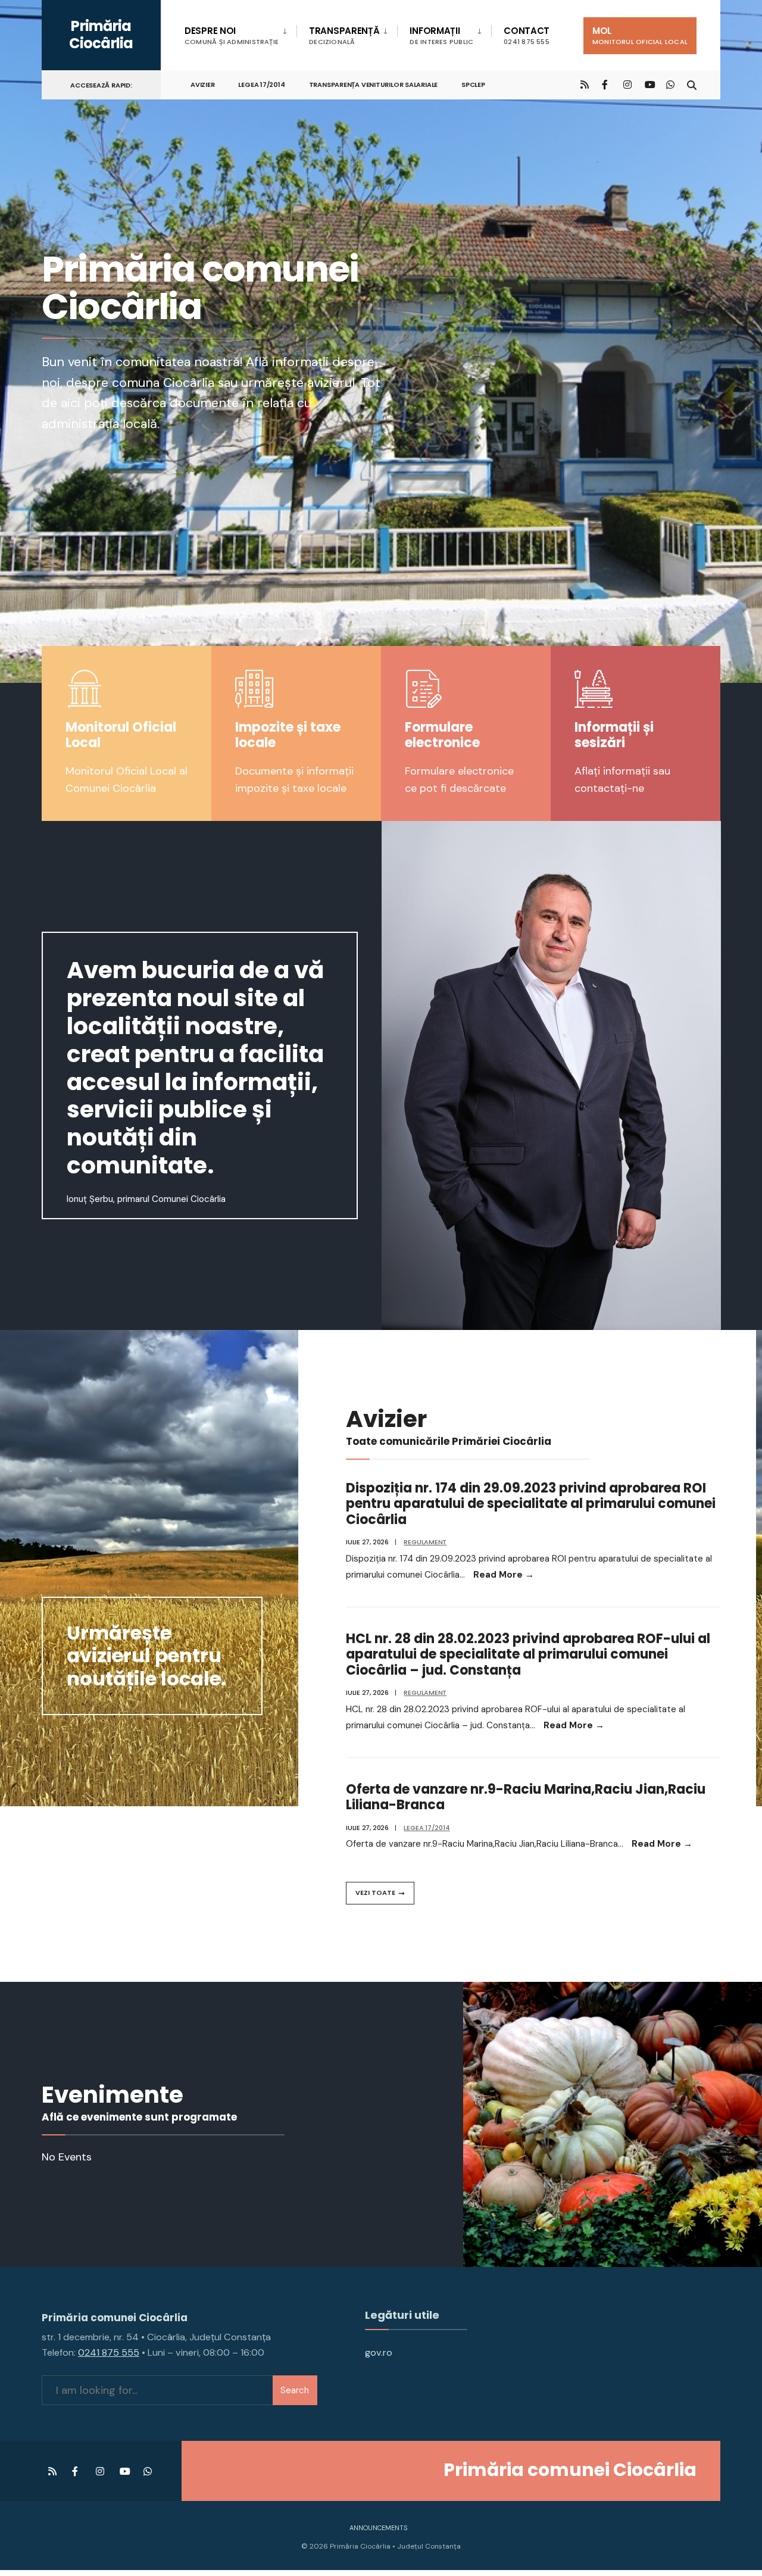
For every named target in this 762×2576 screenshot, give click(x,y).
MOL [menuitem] (640, 35)
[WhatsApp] (670, 84)
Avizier (202, 85)
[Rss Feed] (585, 84)
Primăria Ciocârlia (101, 35)
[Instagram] (627, 84)
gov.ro (379, 2352)
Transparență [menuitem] (344, 35)
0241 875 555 (109, 2352)
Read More (504, 1575)
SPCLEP (473, 85)
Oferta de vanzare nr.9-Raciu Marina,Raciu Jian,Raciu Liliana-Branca (526, 1797)
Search (295, 2390)
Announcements (378, 2528)
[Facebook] (606, 84)
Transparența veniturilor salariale (374, 85)
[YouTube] (649, 84)
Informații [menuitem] (441, 35)
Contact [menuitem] (527, 35)
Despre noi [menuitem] (232, 35)
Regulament (425, 1542)
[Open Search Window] (692, 84)
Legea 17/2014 (261, 85)
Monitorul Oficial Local (121, 735)
